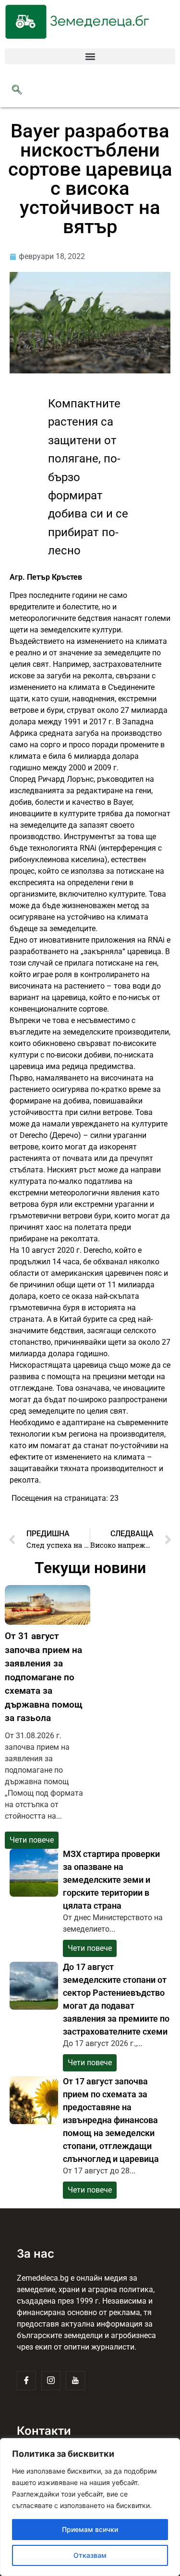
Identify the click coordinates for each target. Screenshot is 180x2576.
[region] (90, 2507)
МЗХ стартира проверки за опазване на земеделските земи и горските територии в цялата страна (111, 1880)
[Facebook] (26, 2381)
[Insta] (51, 2381)
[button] (90, 56)
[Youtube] (75, 2381)
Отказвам (90, 2555)
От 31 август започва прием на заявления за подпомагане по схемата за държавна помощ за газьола (44, 1677)
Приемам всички (90, 2529)
